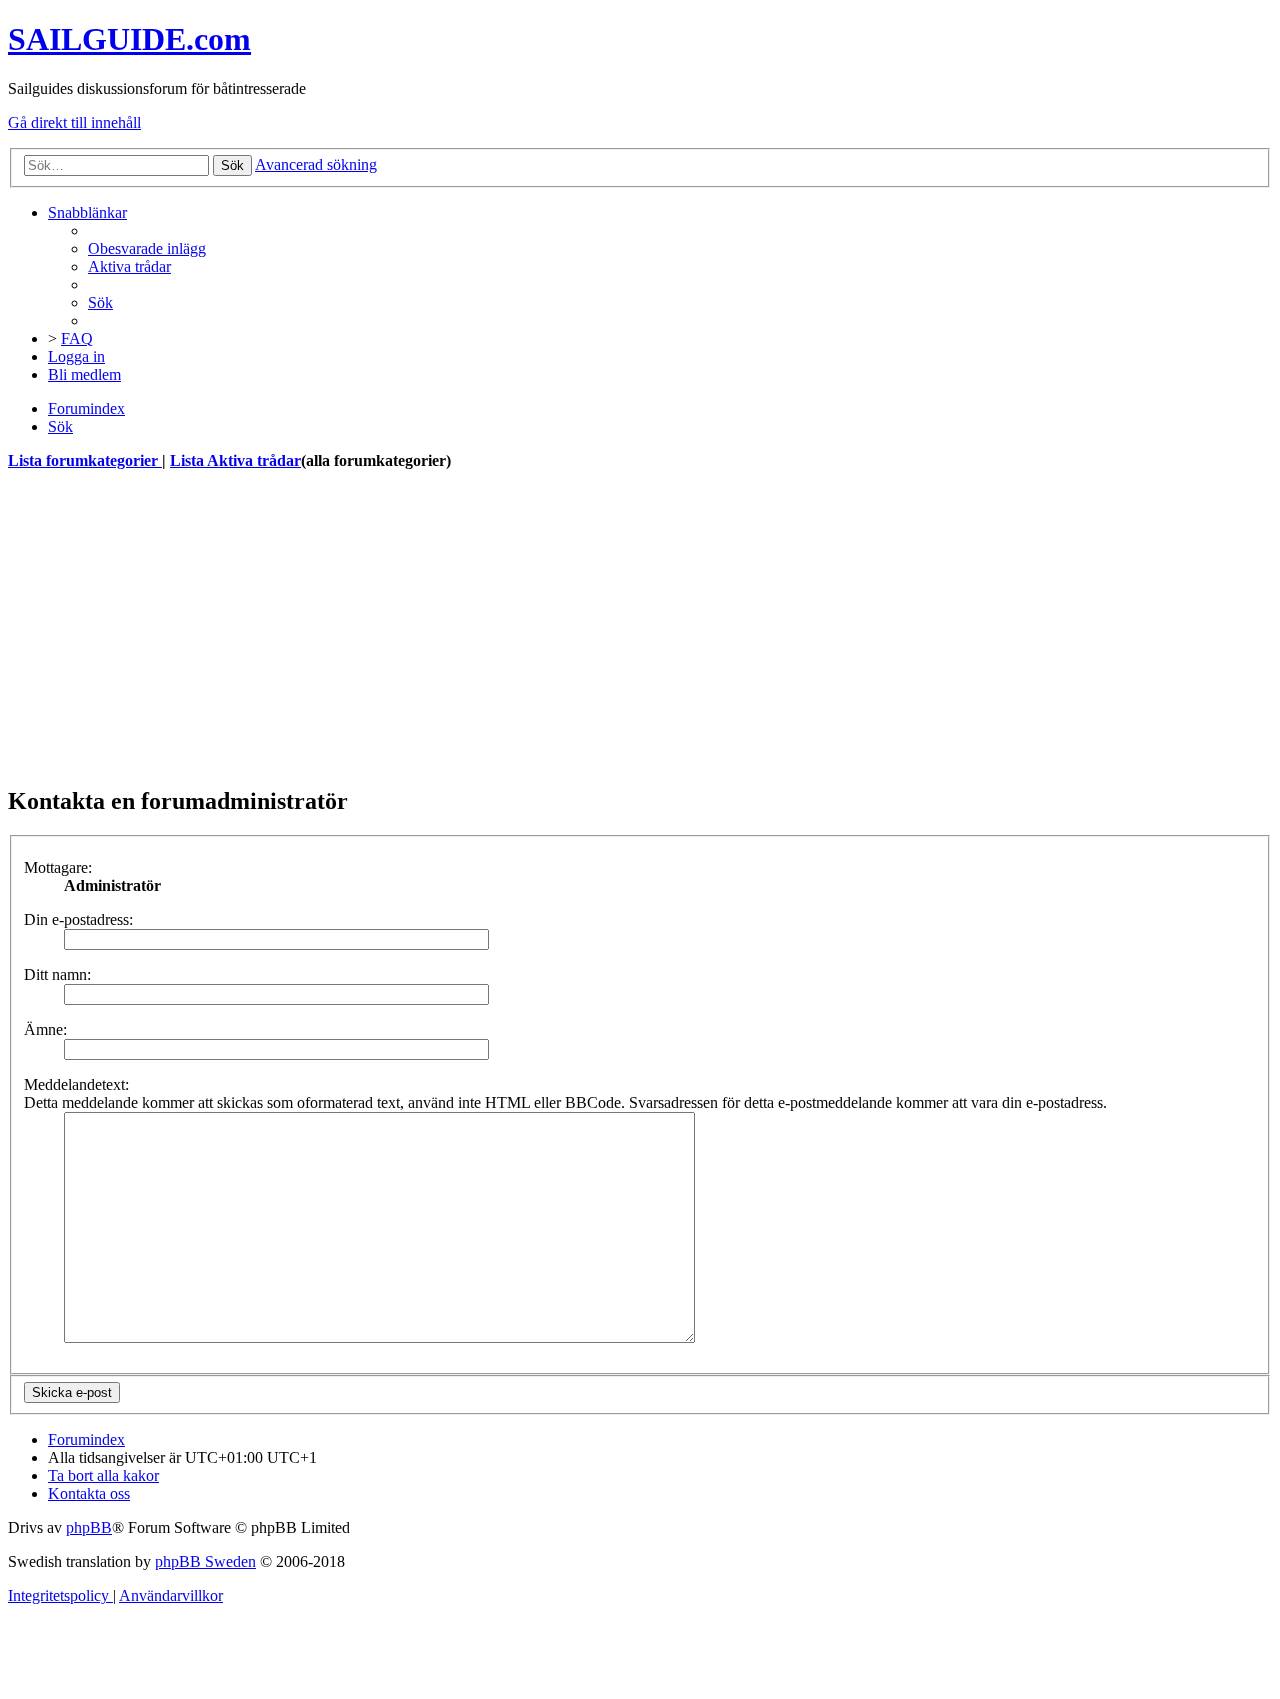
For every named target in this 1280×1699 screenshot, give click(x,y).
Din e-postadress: (78, 919)
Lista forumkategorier (85, 460)
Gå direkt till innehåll (74, 122)
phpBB (89, 1527)
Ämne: (45, 1029)
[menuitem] (147, 248)
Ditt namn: (57, 974)
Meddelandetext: (76, 1084)
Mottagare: (58, 867)
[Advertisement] (608, 628)
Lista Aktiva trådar (235, 460)
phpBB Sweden (205, 1561)
